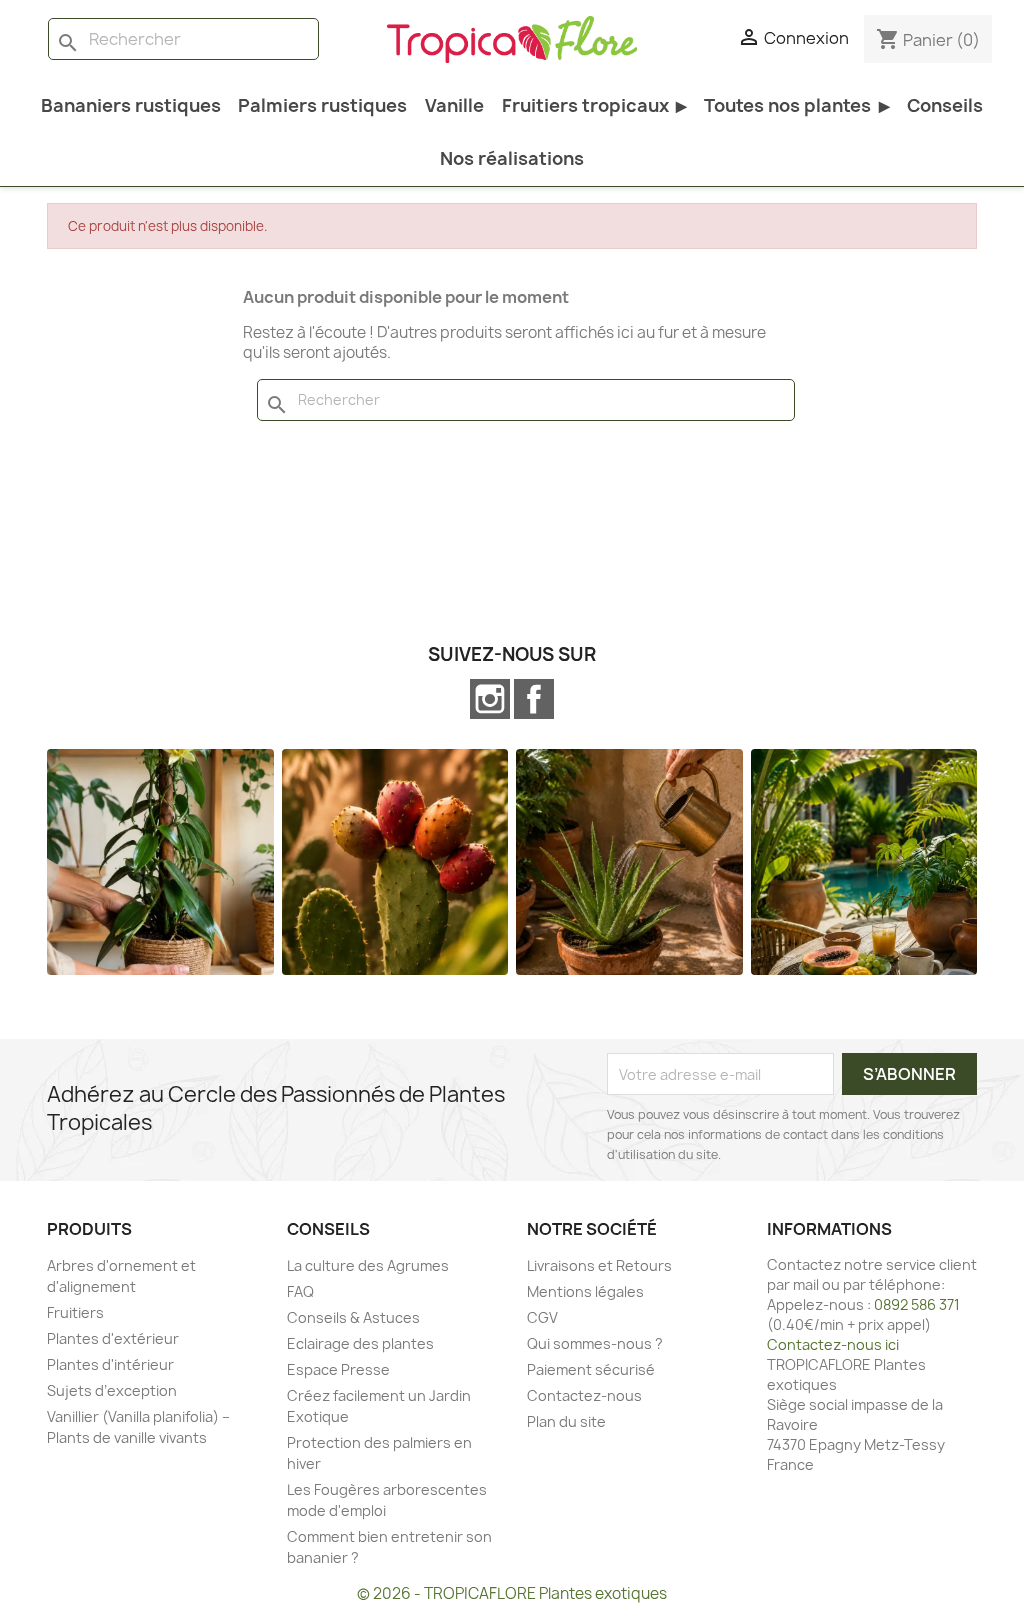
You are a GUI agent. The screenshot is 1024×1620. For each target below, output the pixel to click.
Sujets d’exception (112, 1390)
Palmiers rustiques (322, 105)
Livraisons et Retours (599, 1265)
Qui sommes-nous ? (595, 1343)
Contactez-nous (584, 1395)
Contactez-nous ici (833, 1344)
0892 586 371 (917, 1304)
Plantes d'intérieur (110, 1364)
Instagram (490, 699)
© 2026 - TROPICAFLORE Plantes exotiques (512, 1593)
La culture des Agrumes (368, 1265)
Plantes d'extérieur (113, 1338)
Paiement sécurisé (591, 1369)
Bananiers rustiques (131, 105)
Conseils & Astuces (353, 1317)
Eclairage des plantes (360, 1343)
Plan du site (566, 1421)
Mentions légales (585, 1291)
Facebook (534, 699)
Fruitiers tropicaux (594, 105)
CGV (542, 1317)
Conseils (945, 105)
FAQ (300, 1291)
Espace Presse (338, 1369)
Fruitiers (75, 1312)
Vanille (454, 105)
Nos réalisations (512, 158)
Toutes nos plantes (796, 105)
